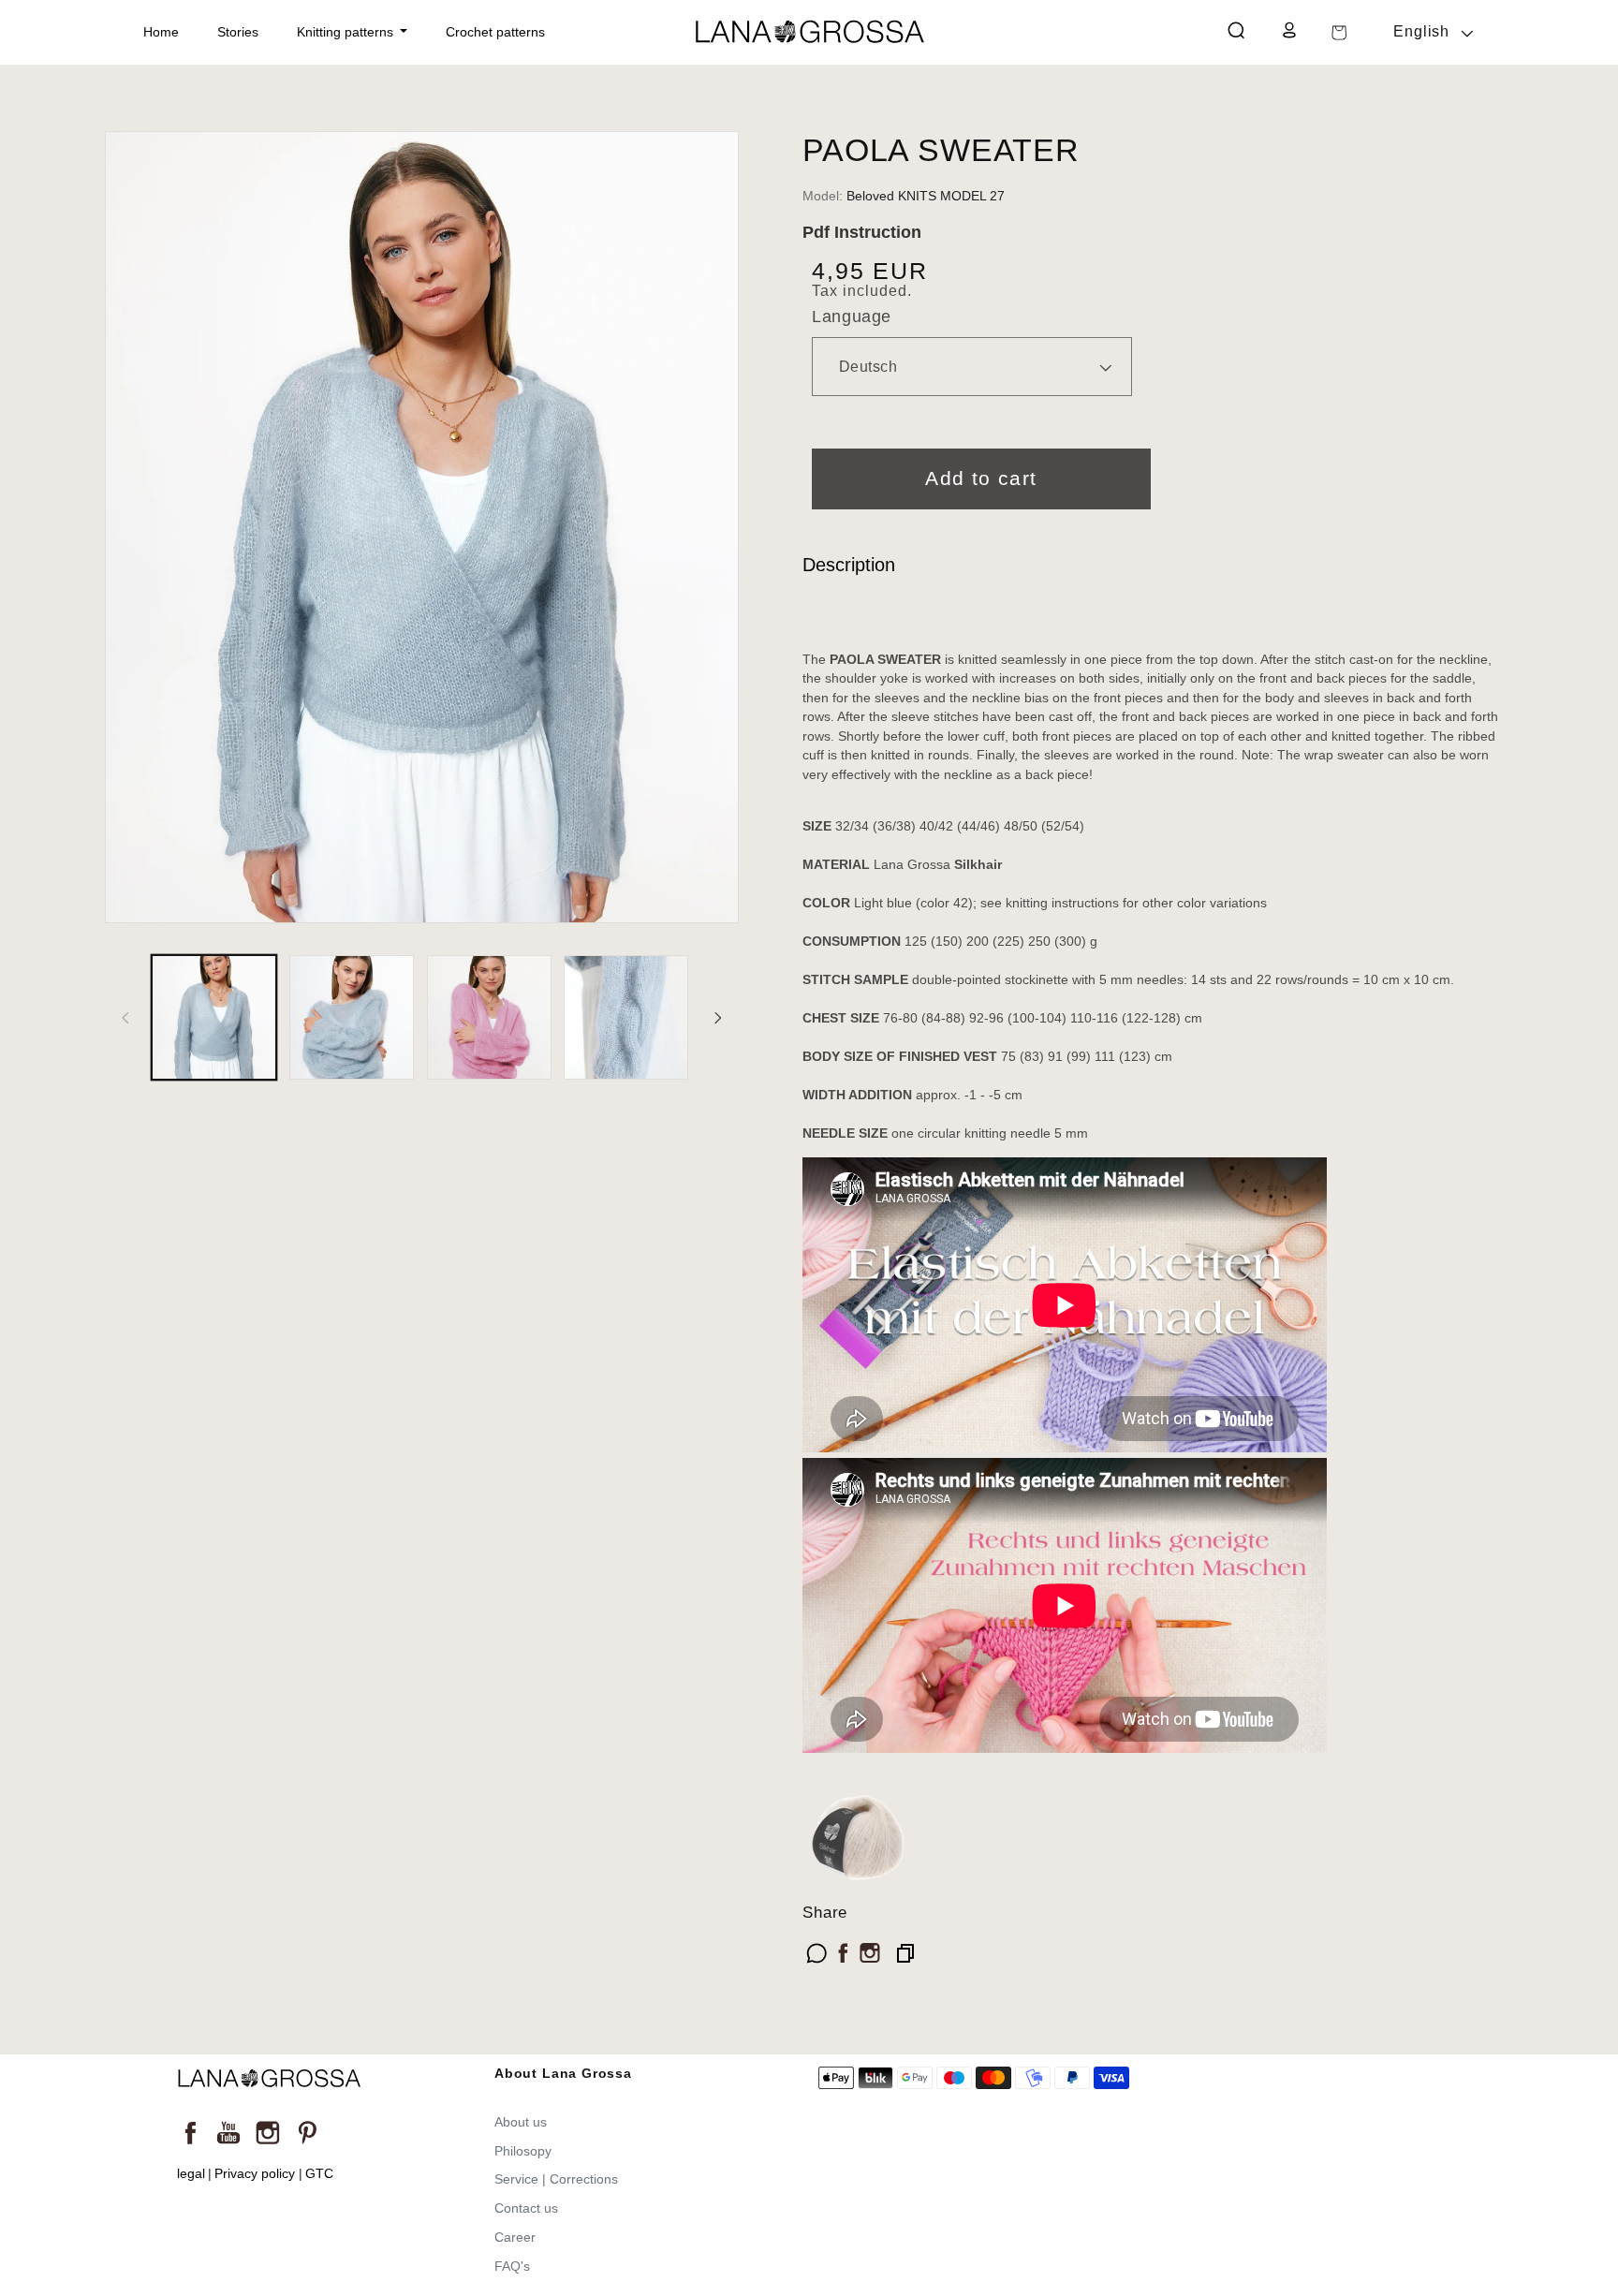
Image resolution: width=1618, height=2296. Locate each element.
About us (521, 2122)
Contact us (526, 2208)
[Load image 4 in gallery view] (626, 1017)
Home (161, 32)
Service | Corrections (556, 2179)
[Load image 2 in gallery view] (352, 1017)
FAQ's (512, 2266)
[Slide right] (718, 1018)
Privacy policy (255, 2174)
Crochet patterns (495, 32)
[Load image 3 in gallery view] (489, 1017)
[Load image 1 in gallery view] (214, 1017)
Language (851, 316)
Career (515, 2237)
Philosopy (523, 2151)
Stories (238, 32)
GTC (319, 2174)
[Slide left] (125, 1018)
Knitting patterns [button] (347, 32)
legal (191, 2174)
